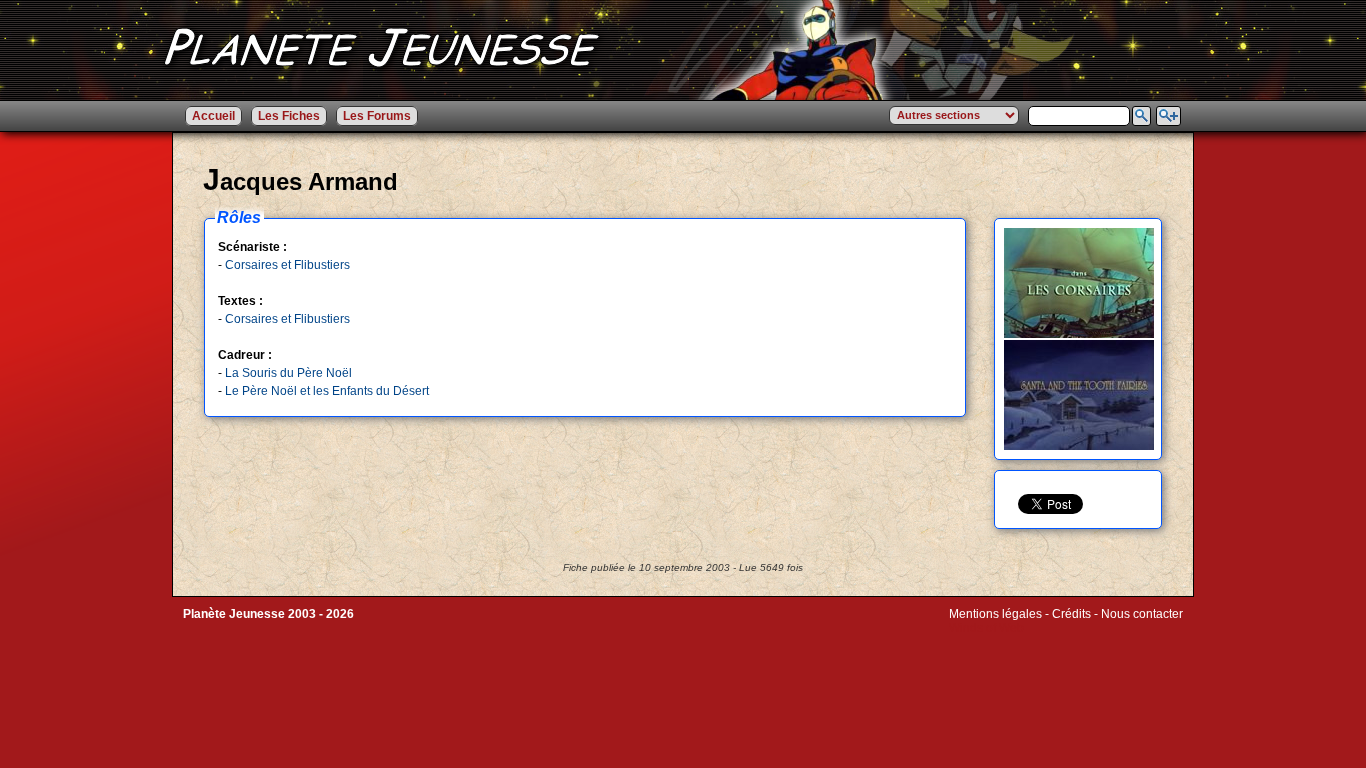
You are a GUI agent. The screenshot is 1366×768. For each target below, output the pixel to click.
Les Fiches (289, 116)
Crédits (1071, 614)
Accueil (213, 116)
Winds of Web (986, 628)
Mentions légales (995, 614)
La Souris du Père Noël (288, 373)
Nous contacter (1142, 614)
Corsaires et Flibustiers (287, 265)
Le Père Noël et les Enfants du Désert (327, 391)
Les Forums (377, 116)
